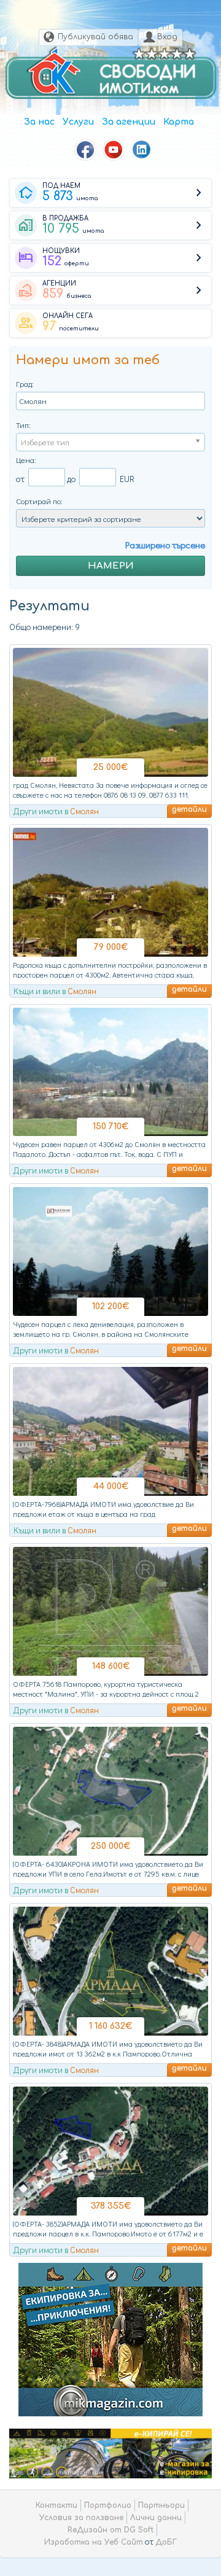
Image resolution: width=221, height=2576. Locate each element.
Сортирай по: (39, 501)
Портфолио (108, 2505)
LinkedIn (142, 150)
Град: (25, 383)
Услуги (78, 122)
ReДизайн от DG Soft (110, 2530)
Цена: (26, 460)
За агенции (129, 122)
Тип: (23, 425)
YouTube (114, 150)
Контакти (56, 2505)
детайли (189, 809)
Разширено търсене (165, 545)
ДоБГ (166, 2542)
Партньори (161, 2505)
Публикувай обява (95, 37)
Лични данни (156, 2518)
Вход (167, 37)
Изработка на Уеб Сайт (94, 2542)
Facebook (85, 150)
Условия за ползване (81, 2518)
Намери (111, 566)
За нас (39, 122)
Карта (179, 122)
